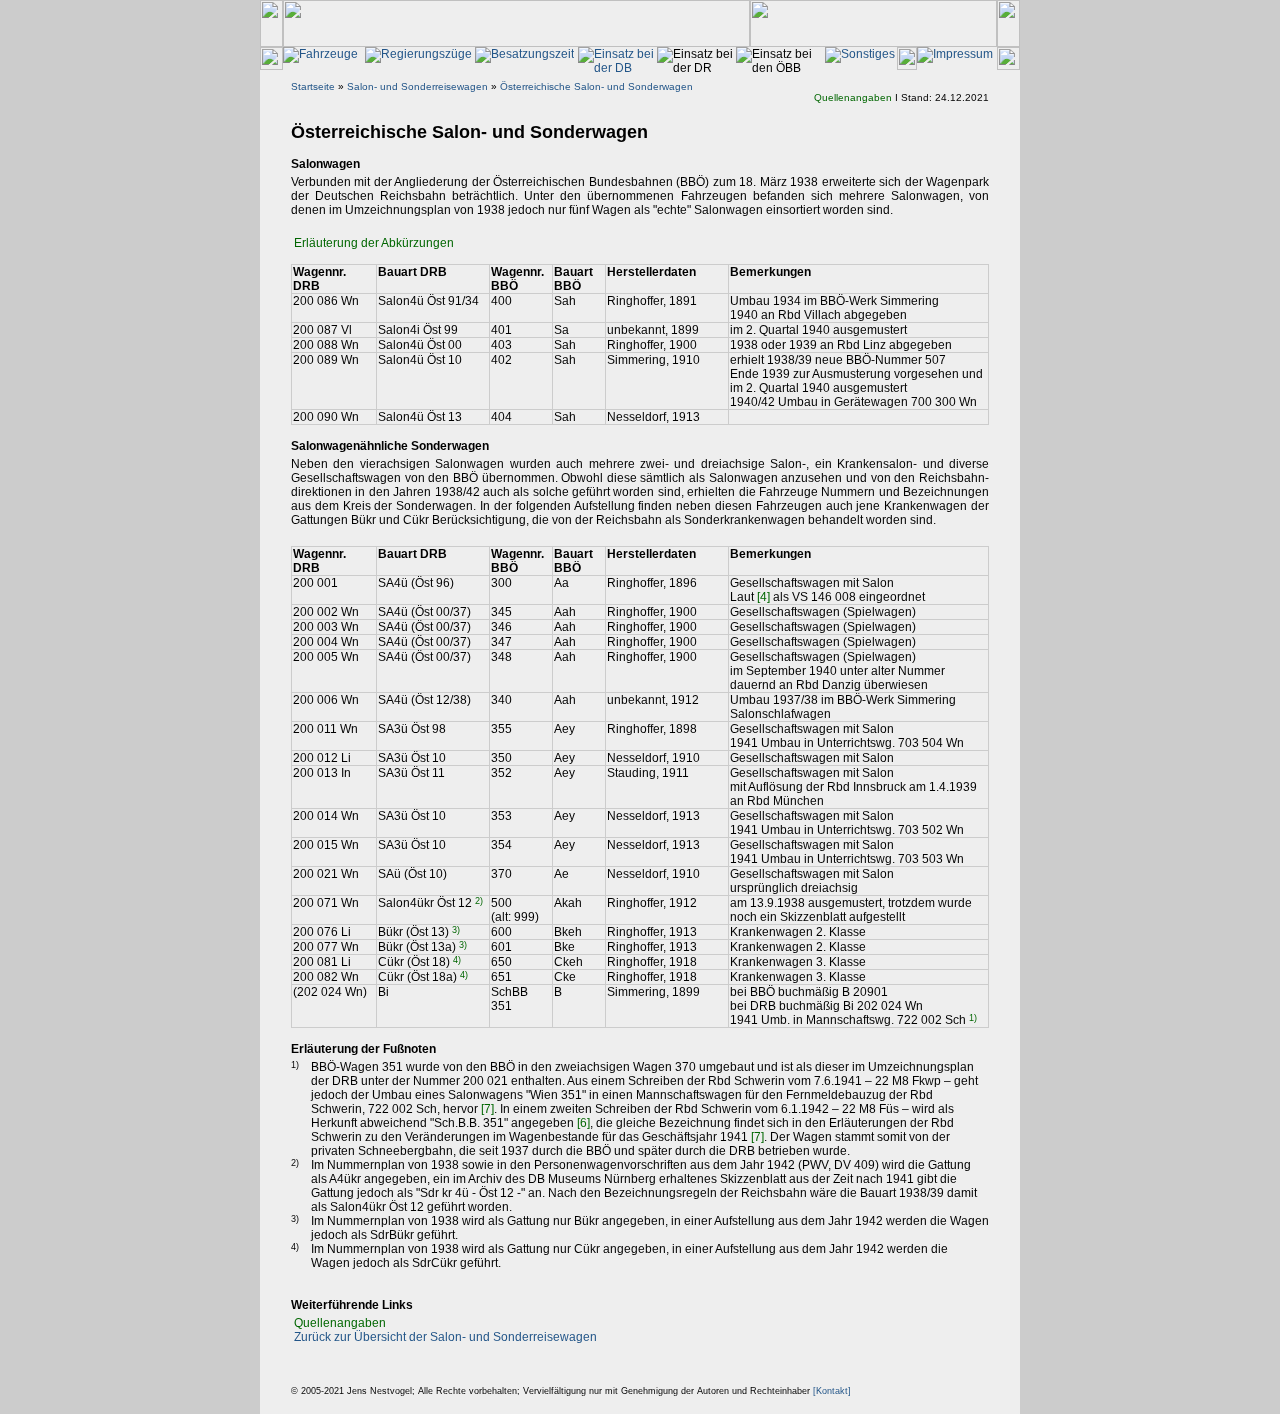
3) (456, 930)
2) (479, 901)
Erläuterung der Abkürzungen (374, 243)
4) (457, 960)
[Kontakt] (832, 1391)
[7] (487, 1109)
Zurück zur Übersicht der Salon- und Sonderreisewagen (445, 1337)
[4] (763, 597)
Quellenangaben (853, 97)
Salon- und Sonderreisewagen (417, 86)
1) (973, 1018)
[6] (583, 1123)
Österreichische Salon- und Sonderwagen (596, 86)
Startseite (313, 86)
